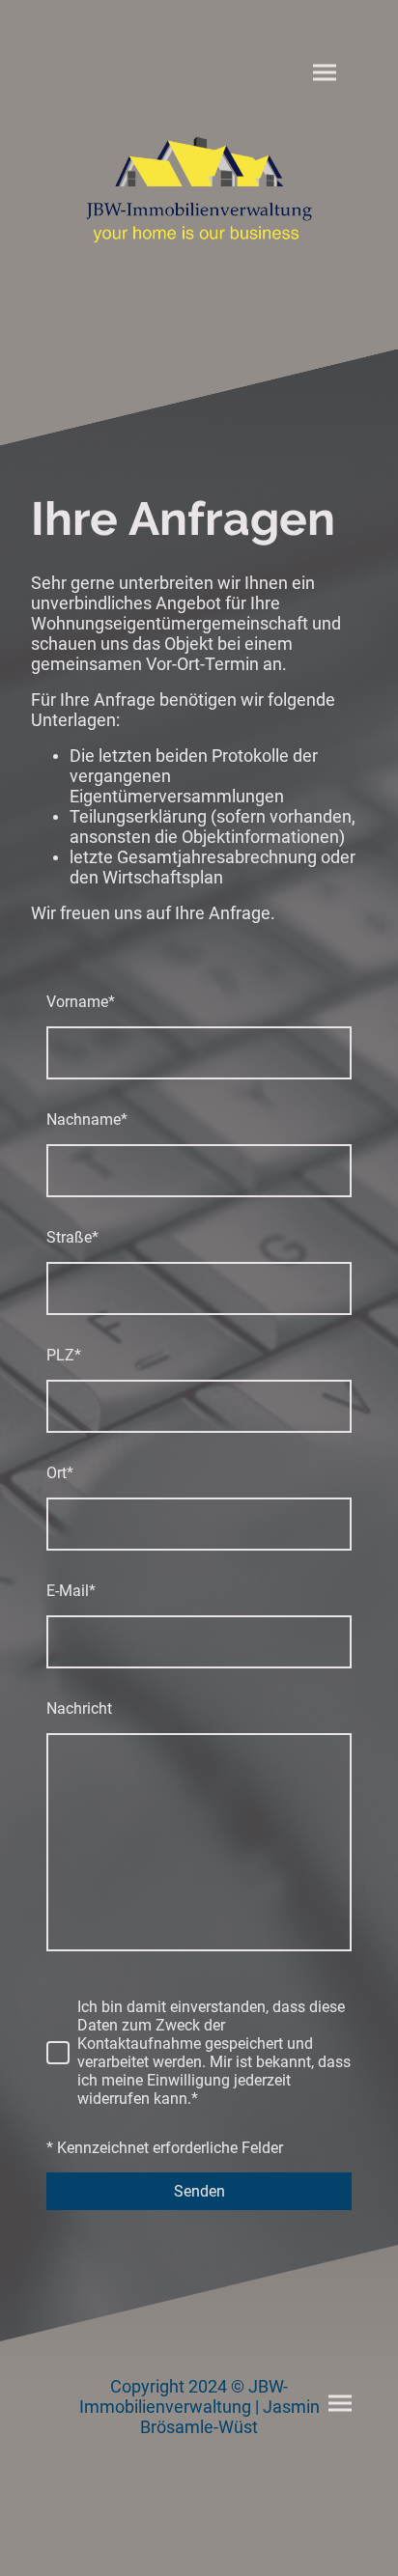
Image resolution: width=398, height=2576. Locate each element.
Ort (60, 1473)
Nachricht (79, 1708)
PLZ (64, 1355)
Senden (199, 2191)
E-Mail (71, 1591)
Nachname (87, 1120)
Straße (72, 1237)
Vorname (81, 1002)
